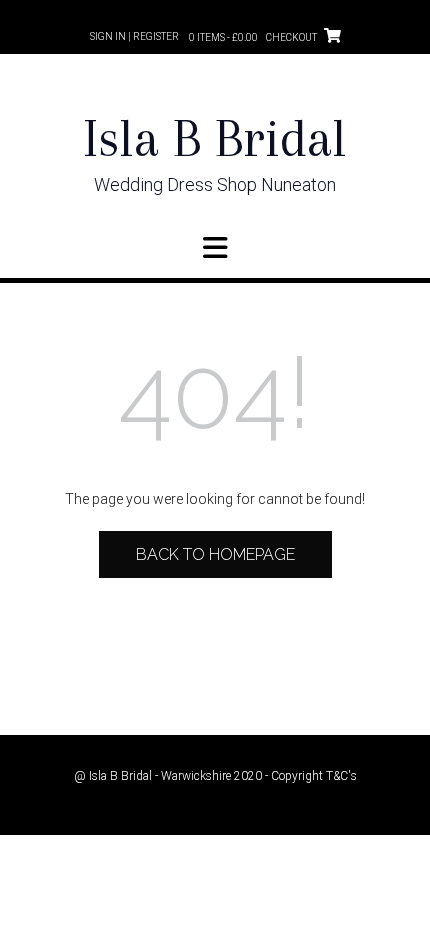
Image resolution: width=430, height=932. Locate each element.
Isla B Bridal (215, 138)
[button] (215, 248)
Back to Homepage (215, 554)
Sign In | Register (134, 36)
